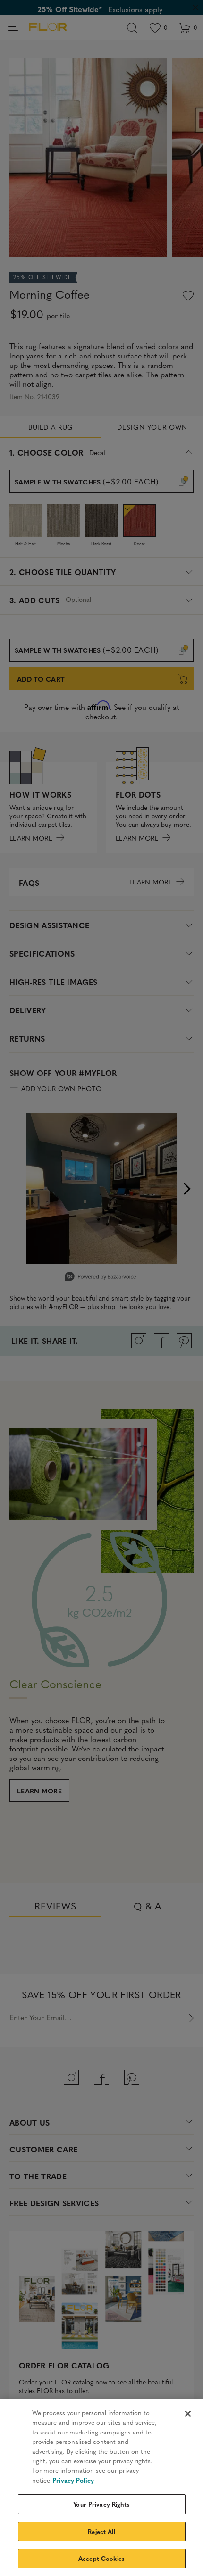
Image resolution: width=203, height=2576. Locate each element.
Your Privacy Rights (101, 2504)
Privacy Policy (73, 2480)
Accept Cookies (101, 2558)
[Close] (188, 2414)
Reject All (101, 2531)
